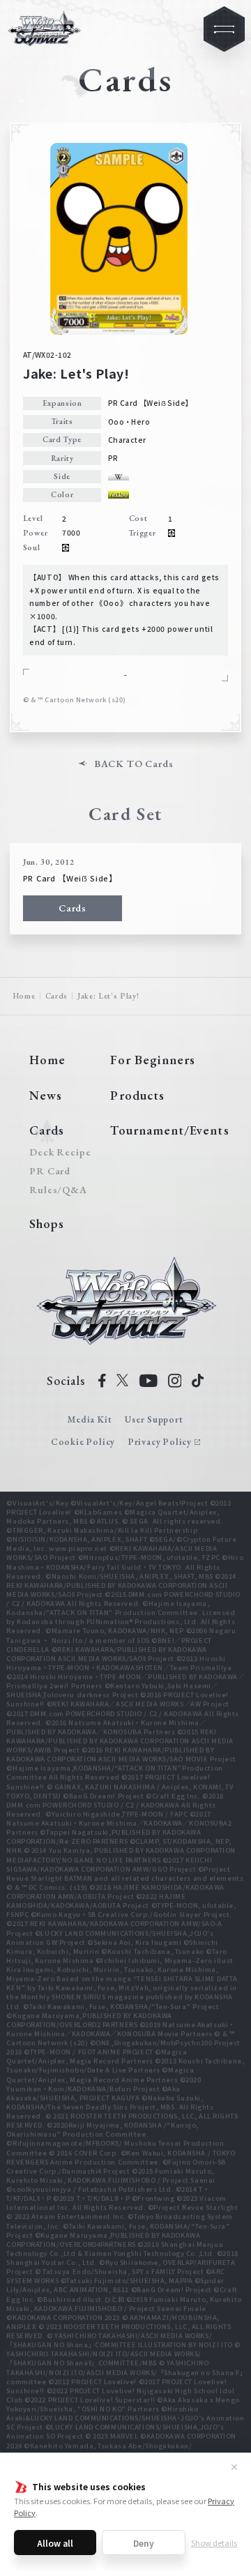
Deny (144, 2543)
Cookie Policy (83, 1442)
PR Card (50, 1171)
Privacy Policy (160, 1442)
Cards (73, 908)
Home (24, 996)
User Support (154, 1419)
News (46, 1095)
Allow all (55, 2543)
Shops (47, 1223)
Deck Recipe (58, 1152)
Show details (214, 2543)
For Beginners (153, 1060)
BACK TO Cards (134, 764)
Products (137, 1095)
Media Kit (90, 1419)
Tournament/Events (169, 1130)
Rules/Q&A (58, 1190)
